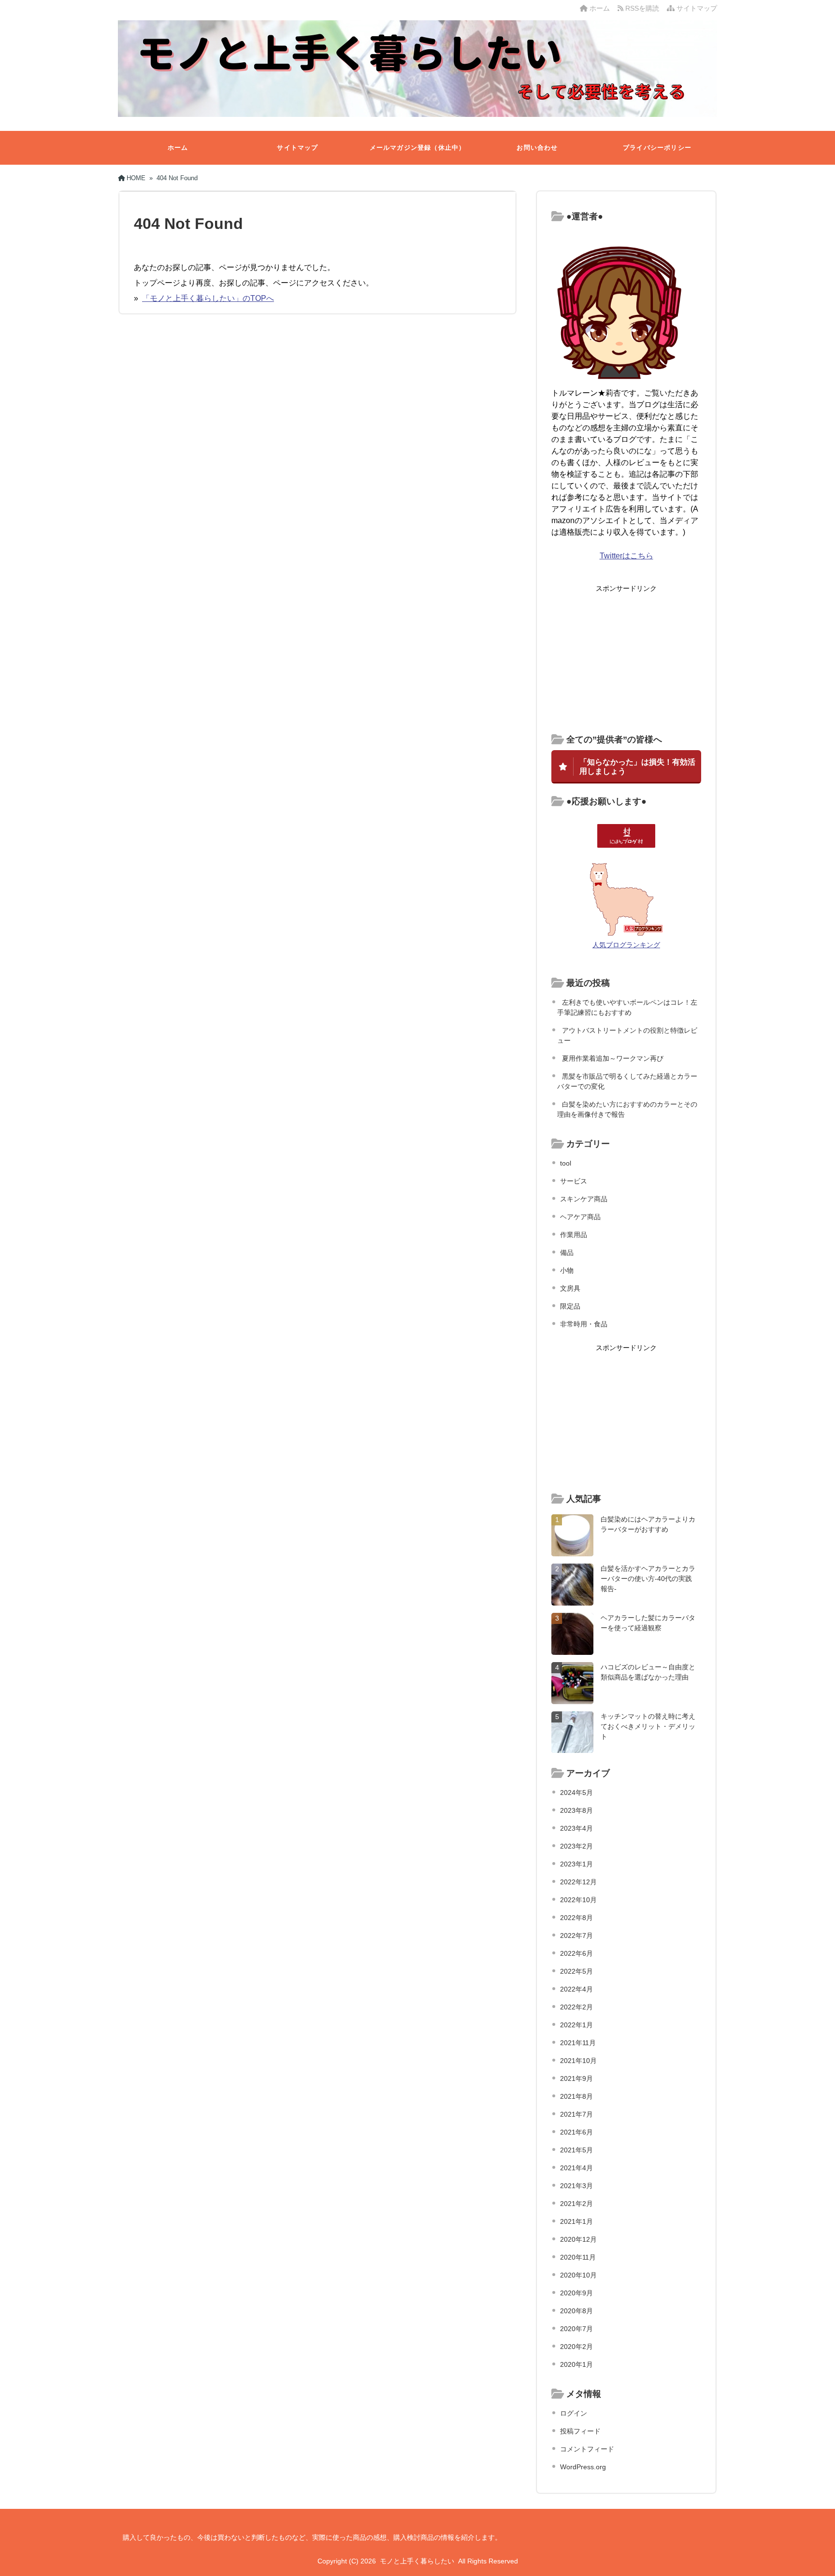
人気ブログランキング (626, 945)
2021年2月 (576, 2204)
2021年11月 (578, 2043)
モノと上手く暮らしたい (417, 2561)
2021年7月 (576, 2114)
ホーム (599, 8)
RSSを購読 (643, 8)
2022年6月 (576, 1953)
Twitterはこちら (626, 556)
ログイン (574, 2413)
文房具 (570, 1288)
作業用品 (574, 1235)
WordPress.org (583, 2467)
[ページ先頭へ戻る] (818, 2559)
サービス (574, 1181)
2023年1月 (576, 1864)
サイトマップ (696, 8)
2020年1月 (576, 2364)
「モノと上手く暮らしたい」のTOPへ (208, 298)
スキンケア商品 (584, 1199)
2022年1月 (576, 2025)
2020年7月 (576, 2329)
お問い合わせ (537, 148)
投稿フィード (580, 2431)
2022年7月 (576, 1936)
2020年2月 (576, 2347)
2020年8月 (576, 2311)
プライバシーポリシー (657, 148)
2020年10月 (578, 2275)
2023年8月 (576, 1810)
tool (566, 1163)
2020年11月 (578, 2257)
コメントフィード (587, 2449)
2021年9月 (576, 2078)
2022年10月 (578, 1900)
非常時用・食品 (584, 1324)
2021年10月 (578, 2061)
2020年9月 (576, 2293)
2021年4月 (576, 2168)
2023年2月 (576, 1846)
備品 (567, 1252)
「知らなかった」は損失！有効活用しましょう (637, 766)
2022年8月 (576, 1918)
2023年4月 (576, 1828)
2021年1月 (576, 2221)
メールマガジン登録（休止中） (418, 148)
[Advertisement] (626, 659)
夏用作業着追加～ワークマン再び (613, 1058)
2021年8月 (576, 2096)
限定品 (570, 1306)
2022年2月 (576, 2007)
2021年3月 (576, 2186)
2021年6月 (576, 2132)
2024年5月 (576, 1793)
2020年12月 (578, 2239)
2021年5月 (576, 2150)
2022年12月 (578, 1882)
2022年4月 (576, 1989)
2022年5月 (576, 1971)
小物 (567, 1270)
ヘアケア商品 (580, 1217)
